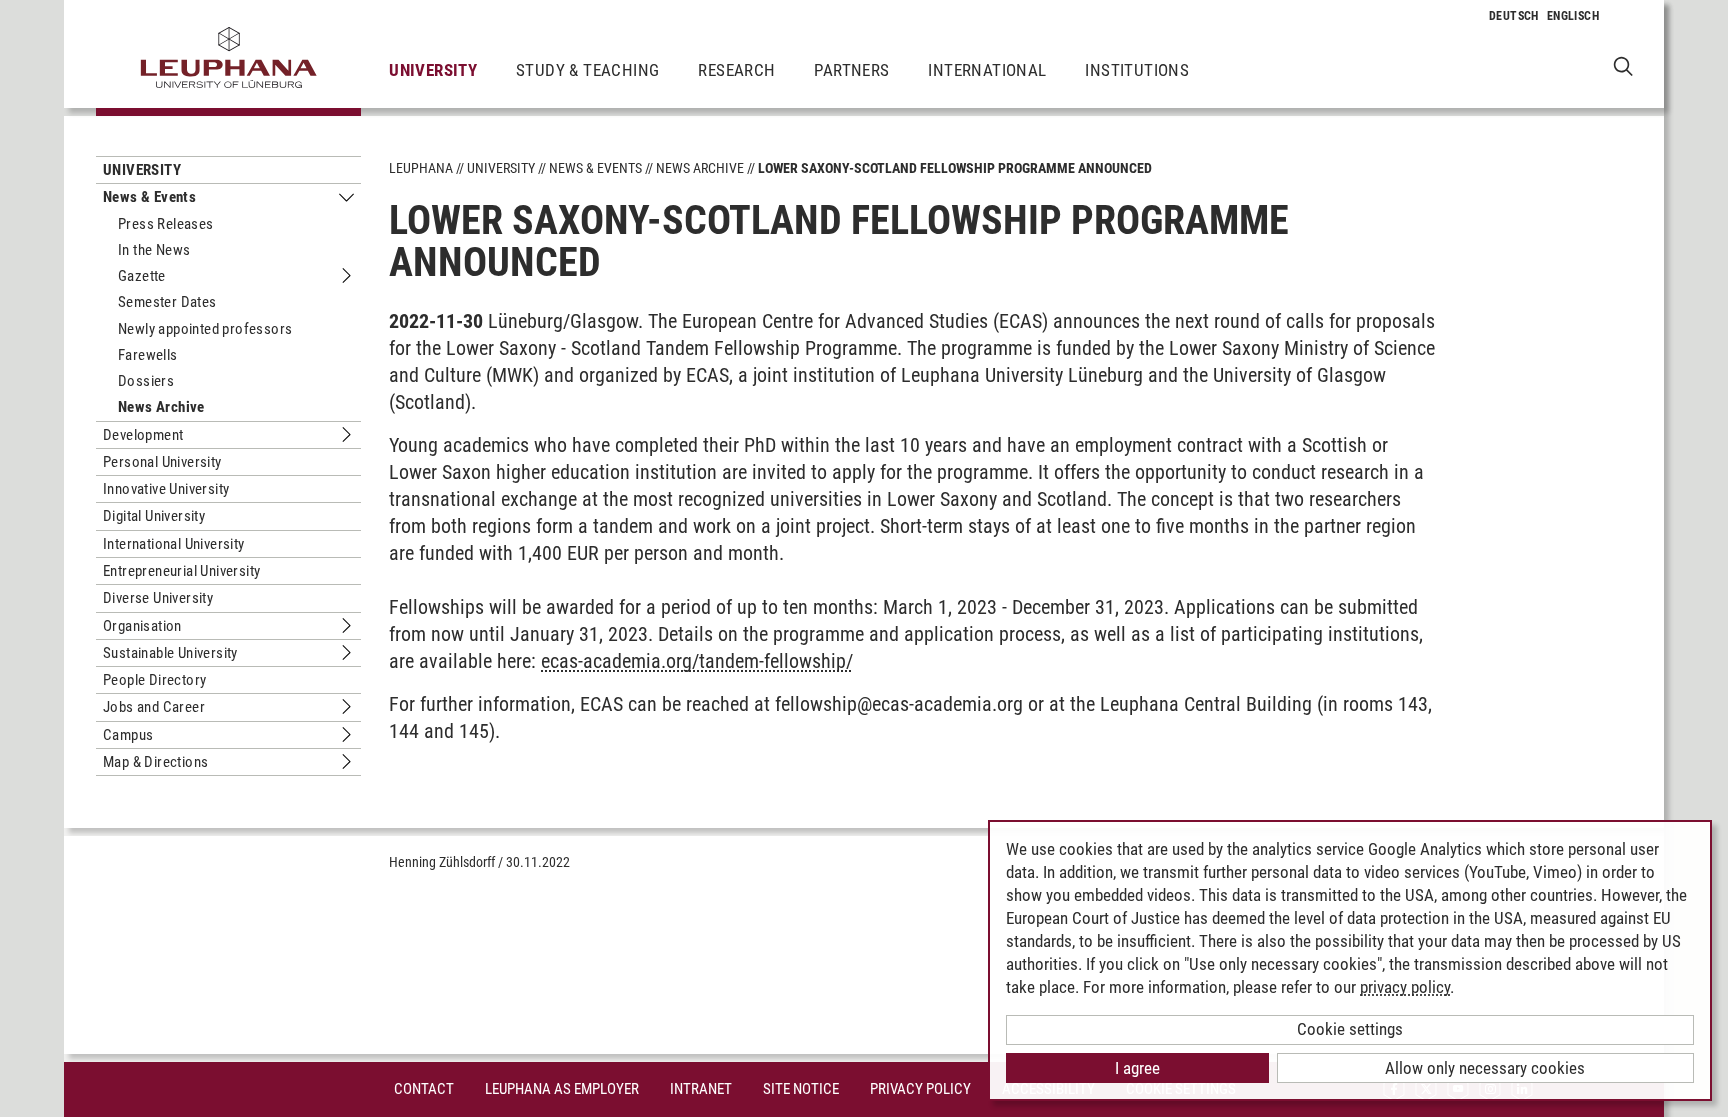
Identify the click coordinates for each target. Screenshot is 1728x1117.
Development (143, 435)
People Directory (154, 680)
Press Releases (166, 224)
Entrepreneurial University (181, 571)
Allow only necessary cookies (1485, 1068)
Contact (424, 1089)
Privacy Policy (920, 1089)
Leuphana (421, 168)
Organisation (142, 626)
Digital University (154, 516)
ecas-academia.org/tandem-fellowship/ (697, 661)
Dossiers (146, 381)
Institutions (1137, 70)
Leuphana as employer (562, 1089)
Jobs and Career (154, 707)
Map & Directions (155, 762)
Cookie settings (1350, 1029)
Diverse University (158, 598)
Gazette (142, 276)
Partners (851, 70)
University (433, 70)
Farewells (148, 355)
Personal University (162, 462)
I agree (1137, 1068)
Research (736, 70)
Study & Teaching (587, 70)
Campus (128, 735)
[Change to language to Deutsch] (1514, 16)
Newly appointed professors (205, 329)
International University (174, 544)
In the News (154, 250)
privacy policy (1405, 987)
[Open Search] (1623, 65)
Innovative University (166, 489)
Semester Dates (167, 302)
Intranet (701, 1089)
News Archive (161, 407)
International (987, 70)
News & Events (149, 197)
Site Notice (801, 1089)
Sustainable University (170, 653)
